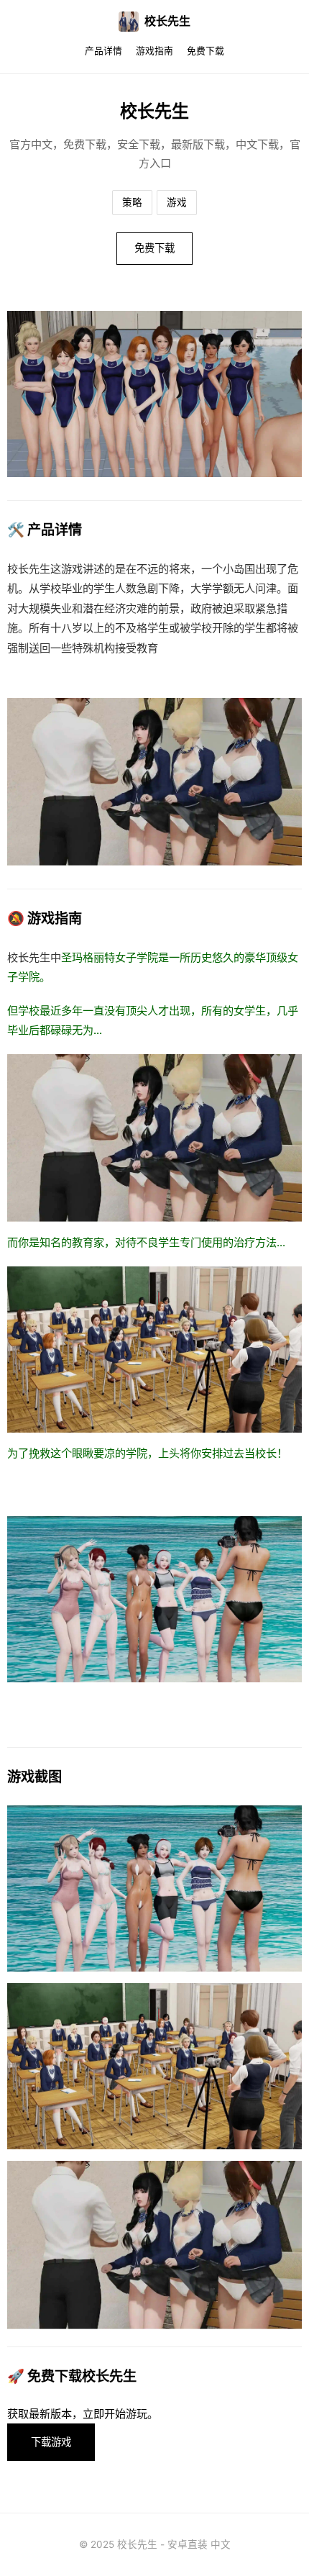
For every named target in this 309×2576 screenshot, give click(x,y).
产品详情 (103, 51)
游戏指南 (154, 51)
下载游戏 (51, 2442)
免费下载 (206, 51)
